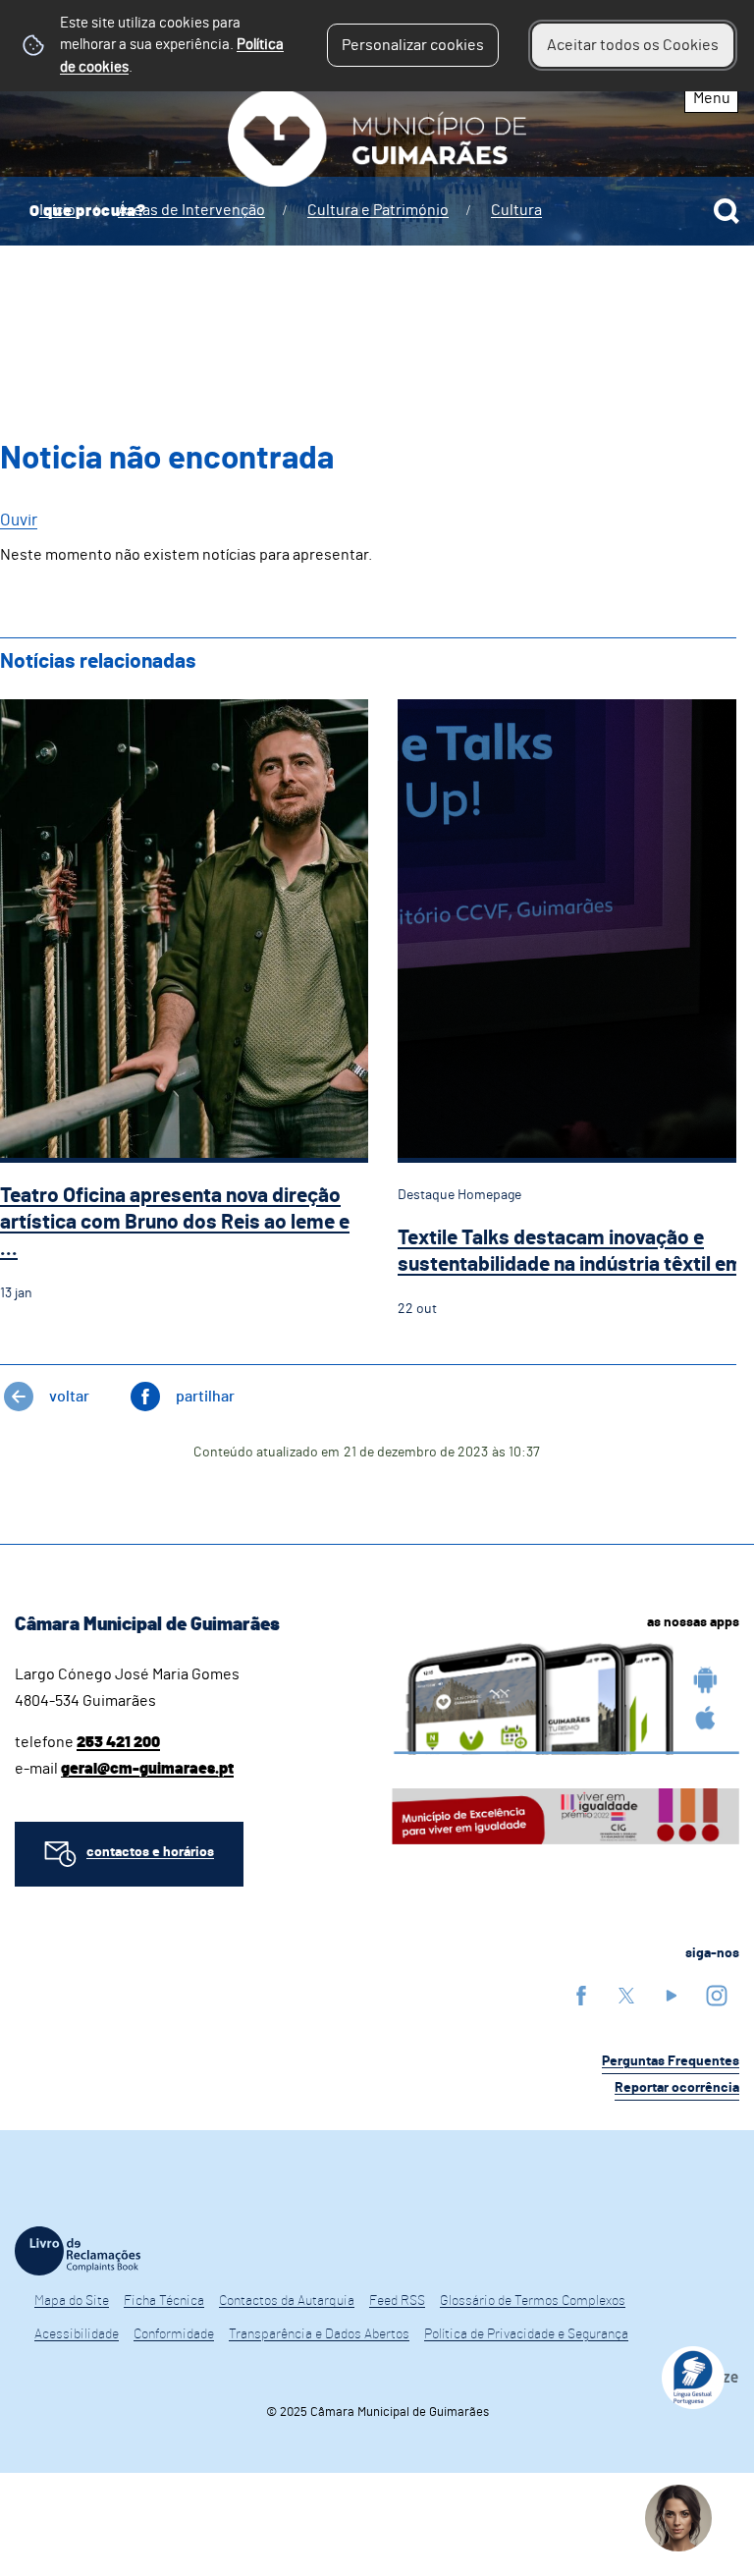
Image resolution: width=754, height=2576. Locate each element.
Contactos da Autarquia (287, 2301)
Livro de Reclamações (78, 2251)
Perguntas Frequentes (671, 2061)
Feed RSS (397, 2301)
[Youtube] (672, 1995)
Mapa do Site (72, 2301)
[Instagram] (717, 1995)
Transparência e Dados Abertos (319, 2334)
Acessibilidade (77, 2334)
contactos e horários (150, 1852)
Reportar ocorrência (677, 2088)
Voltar (69, 1397)
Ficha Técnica (164, 2301)
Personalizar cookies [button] (413, 45)
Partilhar (205, 1397)
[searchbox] (377, 211)
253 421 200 (118, 1742)
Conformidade (174, 2334)
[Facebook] (581, 1995)
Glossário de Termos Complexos (533, 2301)
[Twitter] (626, 1995)
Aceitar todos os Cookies (633, 45)
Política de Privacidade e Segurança (526, 2334)
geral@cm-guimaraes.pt (147, 1769)
